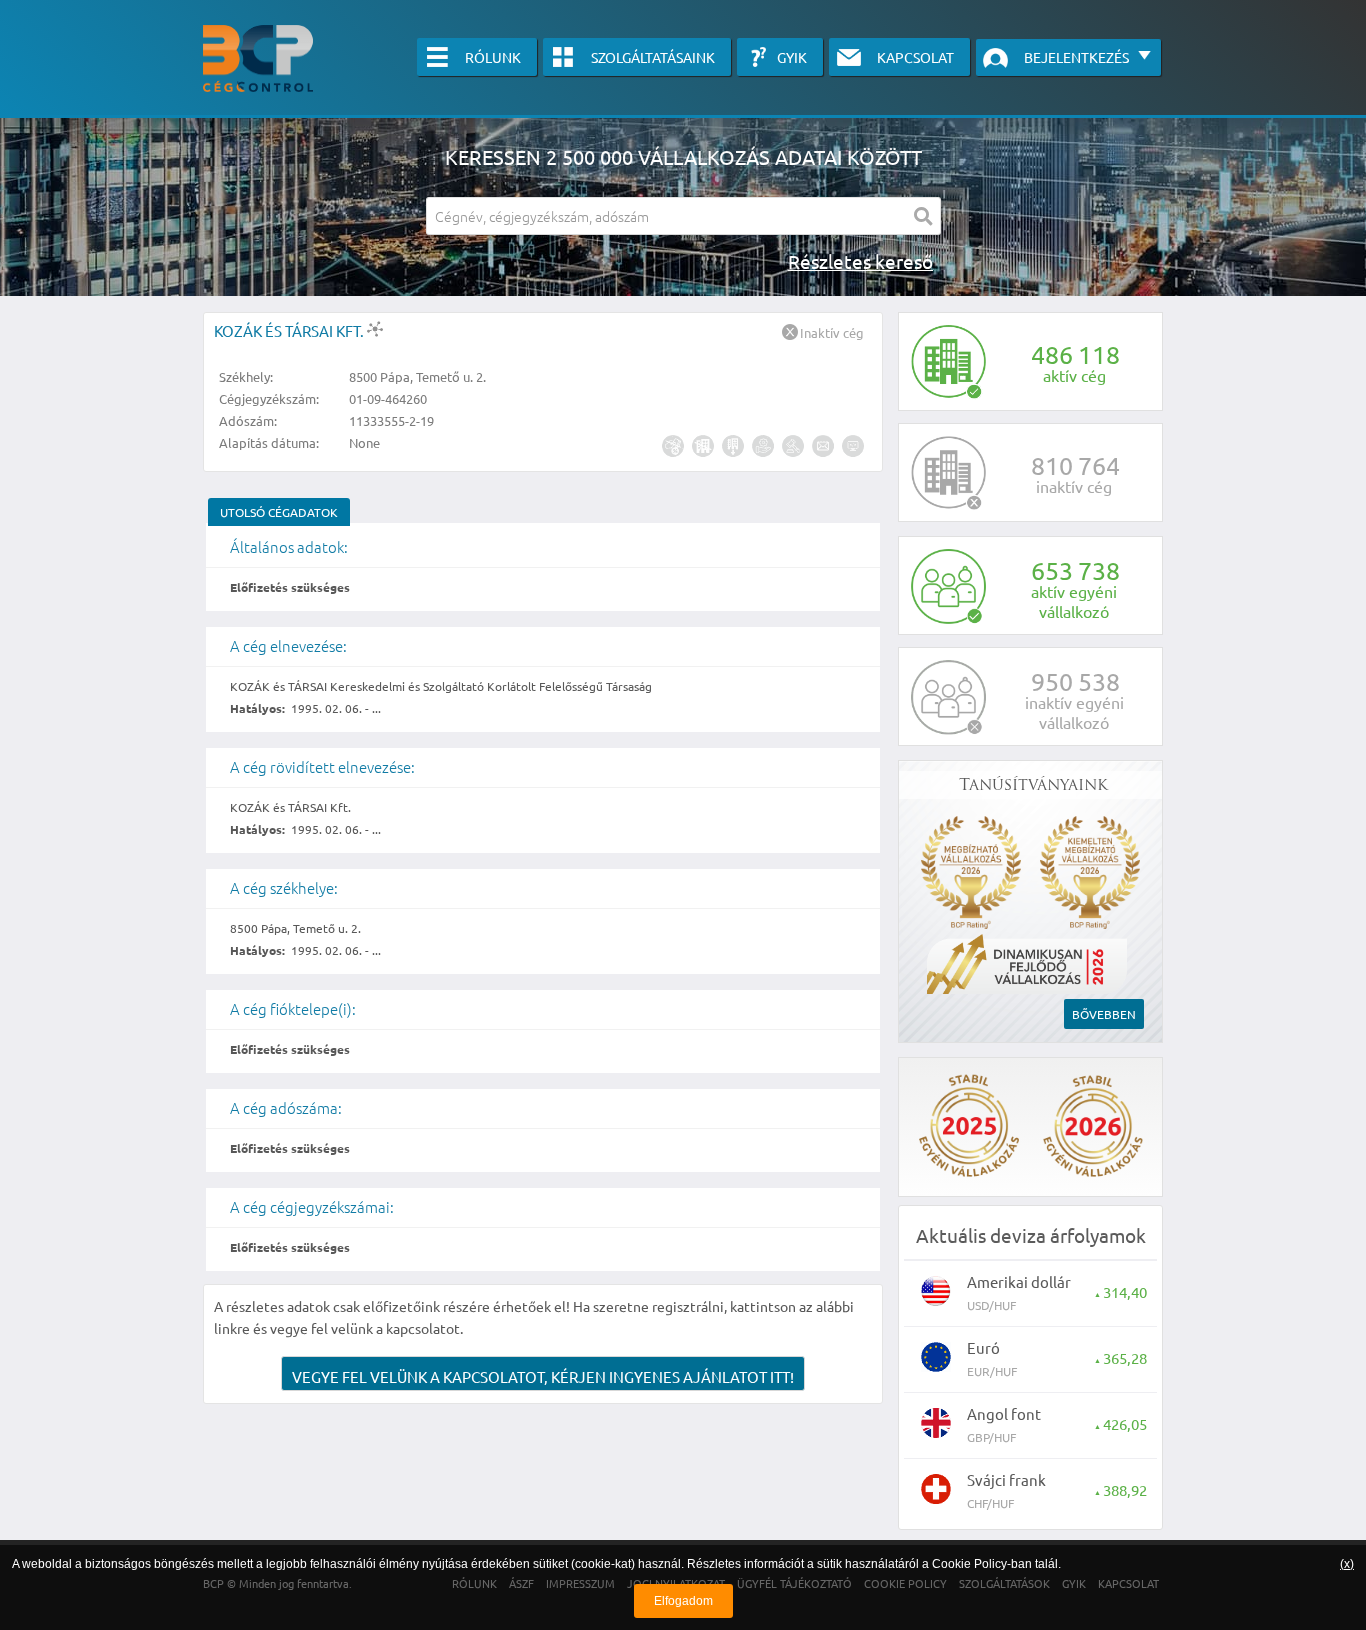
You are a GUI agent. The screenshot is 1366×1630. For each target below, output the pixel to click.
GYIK (792, 57)
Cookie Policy (969, 1564)
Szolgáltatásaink (653, 57)
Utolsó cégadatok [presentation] (279, 512)
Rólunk (493, 57)
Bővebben (1104, 1014)
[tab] (279, 512)
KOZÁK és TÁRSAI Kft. (290, 330)
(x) (1347, 1564)
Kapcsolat (915, 57)
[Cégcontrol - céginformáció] (258, 58)
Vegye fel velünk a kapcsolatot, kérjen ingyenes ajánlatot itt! (543, 1376)
